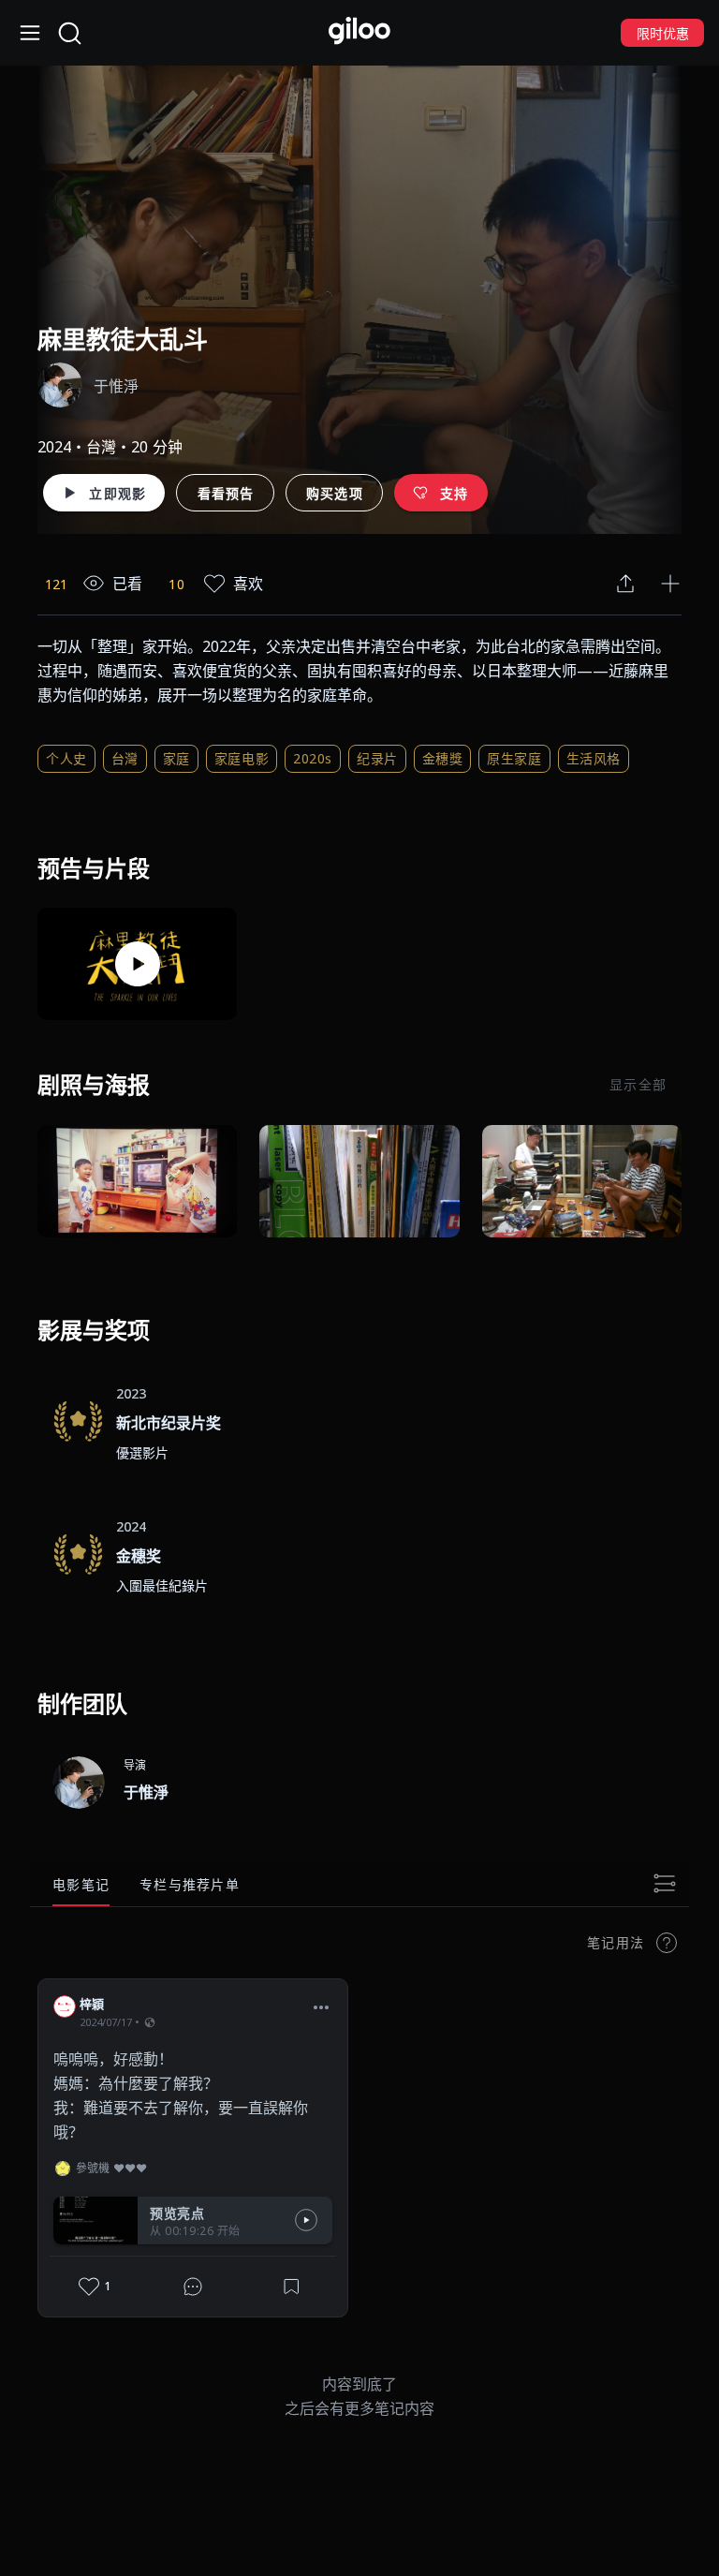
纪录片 (377, 758)
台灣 (125, 758)
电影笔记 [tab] (81, 1884)
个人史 (66, 758)
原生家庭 (514, 758)
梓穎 (92, 2004)
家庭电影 (242, 758)
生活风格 (594, 758)
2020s (313, 758)
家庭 (176, 758)
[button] (321, 2006)
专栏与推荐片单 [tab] (190, 1884)
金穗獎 (443, 758)
